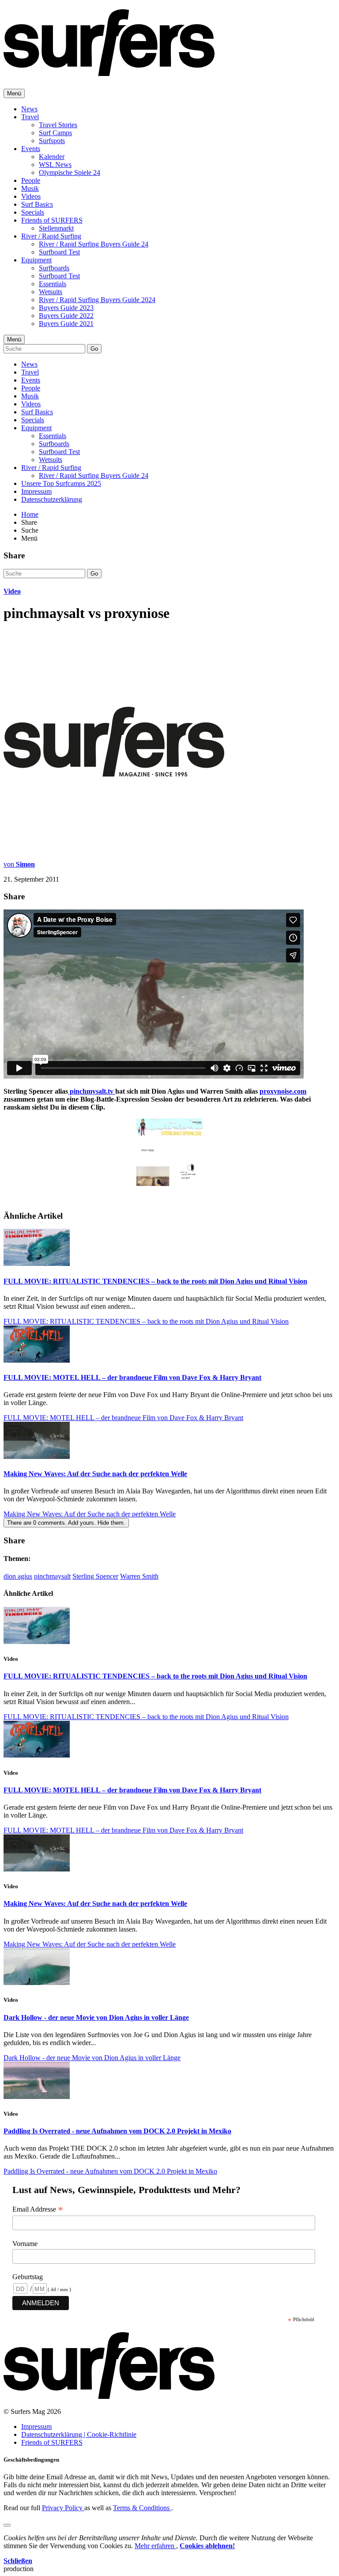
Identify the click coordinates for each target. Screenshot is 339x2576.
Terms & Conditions (142, 2508)
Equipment (36, 260)
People (31, 180)
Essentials (53, 284)
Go (94, 349)
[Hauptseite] (109, 71)
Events (31, 149)
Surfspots (52, 141)
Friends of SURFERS (52, 220)
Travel (30, 117)
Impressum (36, 491)
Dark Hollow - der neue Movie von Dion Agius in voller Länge (96, 2017)
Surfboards (54, 268)
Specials (33, 212)
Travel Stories (58, 125)
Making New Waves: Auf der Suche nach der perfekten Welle (95, 1474)
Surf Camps (55, 133)
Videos (31, 196)
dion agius (18, 1576)
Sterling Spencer (95, 1576)
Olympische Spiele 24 (70, 172)
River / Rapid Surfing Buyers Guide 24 (94, 244)
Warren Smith (139, 1576)
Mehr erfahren (155, 2546)
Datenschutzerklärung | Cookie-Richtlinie (79, 2434)
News (29, 109)
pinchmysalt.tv (92, 1091)
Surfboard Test (59, 252)
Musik (30, 188)
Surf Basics (37, 204)
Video (12, 591)
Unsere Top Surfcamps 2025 (61, 483)
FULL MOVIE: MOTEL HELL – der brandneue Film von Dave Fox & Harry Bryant (132, 1377)
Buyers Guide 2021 (66, 324)
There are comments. (66, 1523)
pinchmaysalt (52, 1576)
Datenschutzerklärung (52, 499)
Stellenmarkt (56, 228)
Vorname (25, 2244)
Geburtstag (28, 2277)
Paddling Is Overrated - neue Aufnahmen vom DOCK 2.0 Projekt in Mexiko (117, 2131)
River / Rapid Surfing (51, 236)
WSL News (55, 165)
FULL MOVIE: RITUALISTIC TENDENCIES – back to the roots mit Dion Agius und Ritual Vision (155, 1281)
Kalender (52, 157)
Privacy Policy (63, 2508)
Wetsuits (51, 292)
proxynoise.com (283, 1091)
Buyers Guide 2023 (66, 308)
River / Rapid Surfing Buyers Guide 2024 (97, 300)
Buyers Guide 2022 (66, 316)
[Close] (7, 2525)
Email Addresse (38, 2209)
